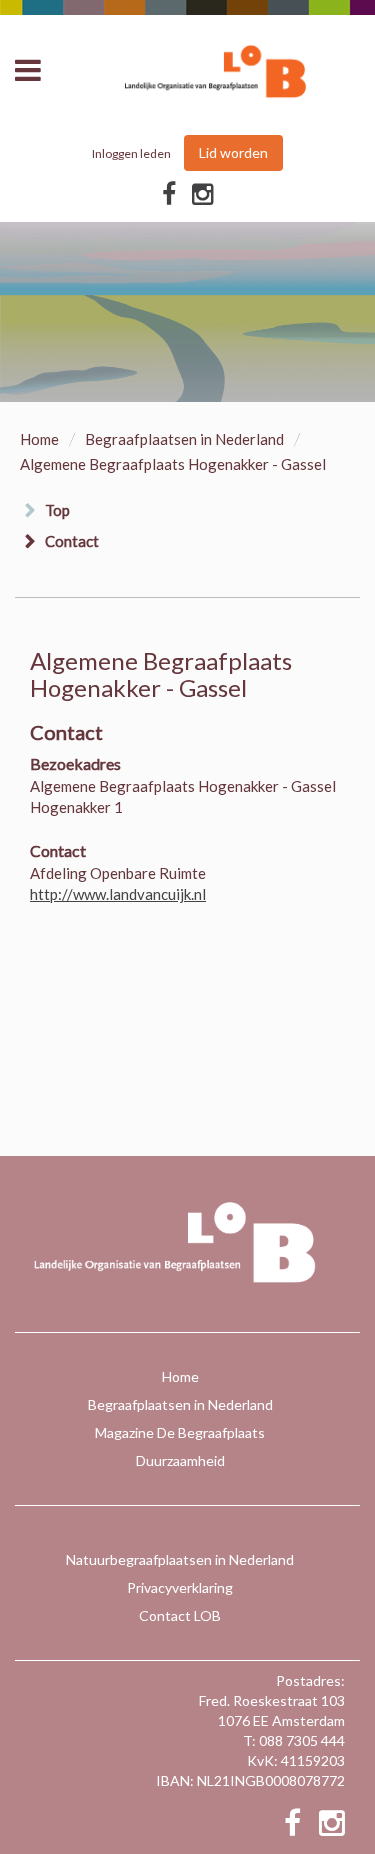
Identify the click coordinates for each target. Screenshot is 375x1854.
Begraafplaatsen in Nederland (184, 439)
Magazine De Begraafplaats (180, 1432)
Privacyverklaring (180, 1587)
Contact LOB (180, 1615)
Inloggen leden (131, 153)
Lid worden (233, 152)
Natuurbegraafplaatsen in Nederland (180, 1559)
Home (39, 439)
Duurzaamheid (180, 1460)
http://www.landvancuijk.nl (118, 894)
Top (57, 510)
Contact (72, 541)
